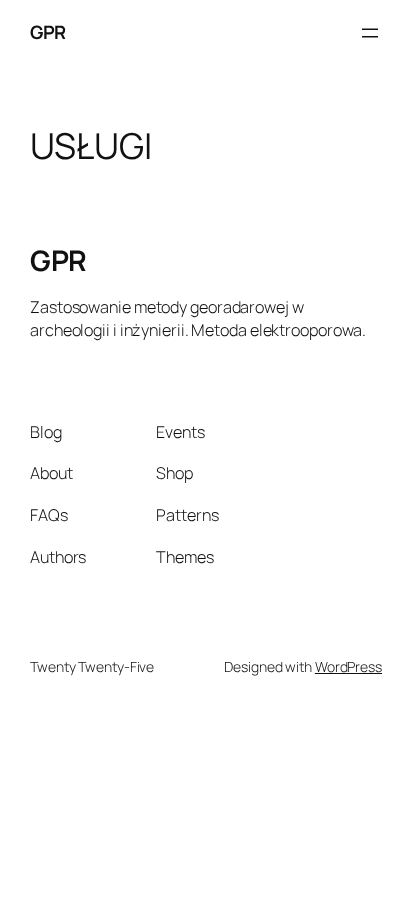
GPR (48, 32)
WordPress (348, 666)
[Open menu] (370, 33)
